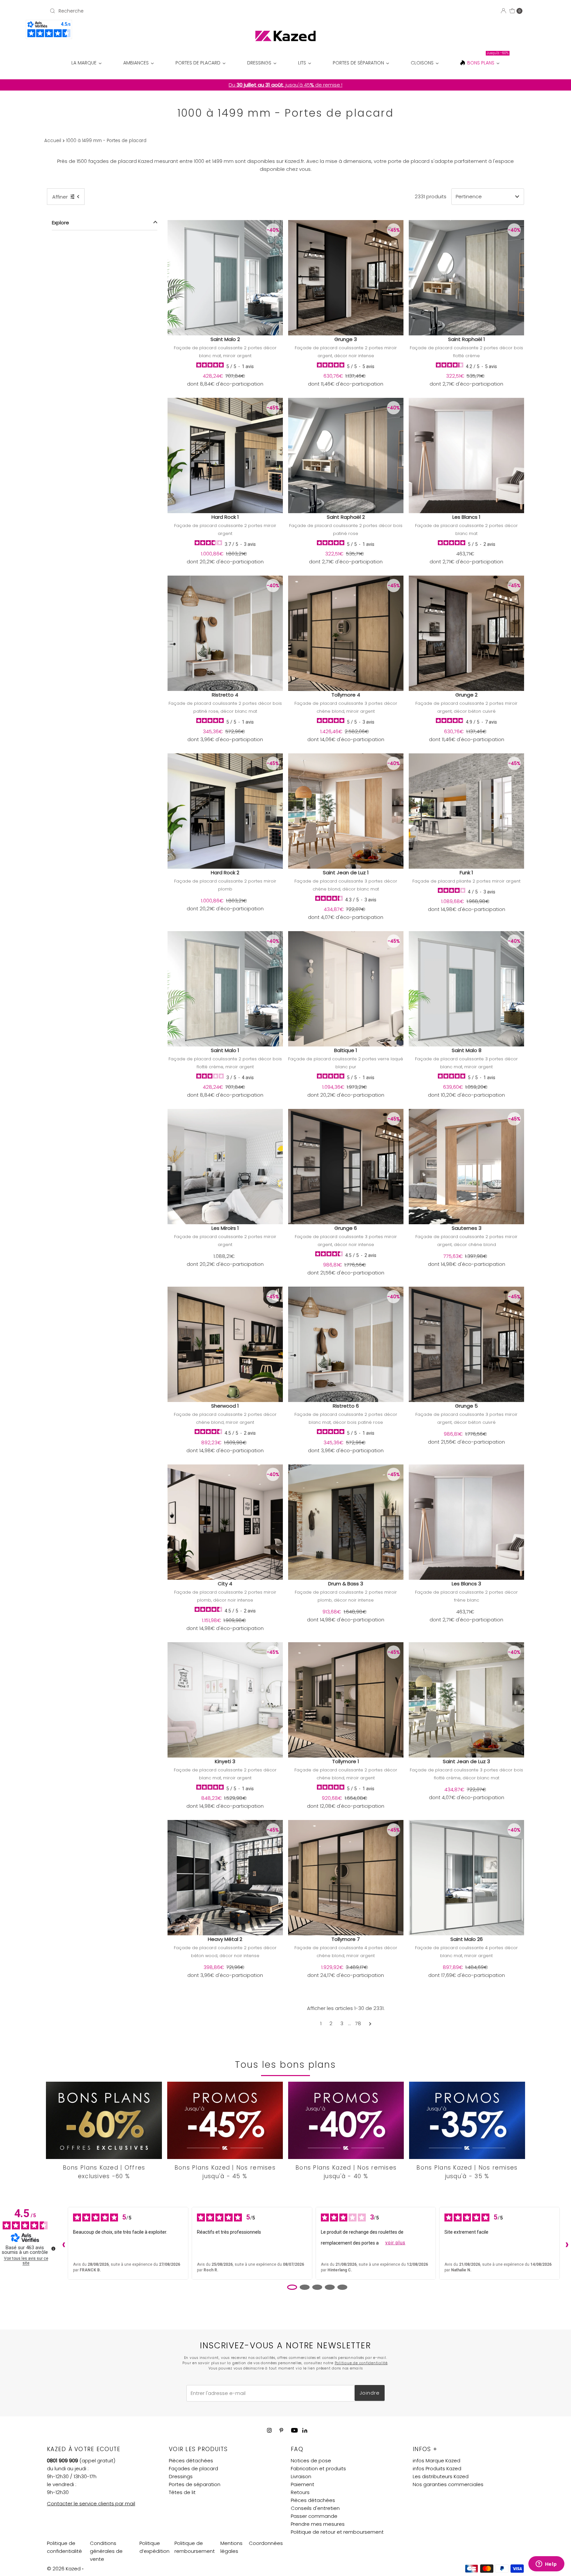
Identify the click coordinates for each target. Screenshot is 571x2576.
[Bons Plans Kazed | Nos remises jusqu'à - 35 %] (467, 2120)
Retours (300, 2492)
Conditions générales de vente (106, 2551)
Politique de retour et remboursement (337, 2532)
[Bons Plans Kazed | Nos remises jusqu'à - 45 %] (225, 2120)
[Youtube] (294, 2430)
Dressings (181, 2476)
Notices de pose (311, 2461)
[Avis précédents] (62, 2243)
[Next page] (370, 2024)
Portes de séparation (195, 2484)
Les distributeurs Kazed (441, 2476)
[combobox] (125, 11)
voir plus (395, 2243)
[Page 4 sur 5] (330, 2287)
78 (358, 2023)
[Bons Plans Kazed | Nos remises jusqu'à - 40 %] (346, 2120)
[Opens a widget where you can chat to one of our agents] (546, 2564)
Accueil (53, 141)
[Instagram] (269, 2430)
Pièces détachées (191, 2461)
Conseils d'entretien (315, 2508)
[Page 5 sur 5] (342, 2287)
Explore (60, 223)
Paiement (303, 2484)
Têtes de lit (182, 2492)
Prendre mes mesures (318, 2524)
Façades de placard (193, 2468)
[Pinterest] (281, 2430)
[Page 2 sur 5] (305, 2287)
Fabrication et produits (318, 2468)
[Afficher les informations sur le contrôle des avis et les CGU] (53, 2249)
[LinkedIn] (305, 2431)
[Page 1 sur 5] (292, 2287)
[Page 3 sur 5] (317, 2287)
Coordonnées (266, 2543)
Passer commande (314, 2516)
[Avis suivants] (565, 2243)
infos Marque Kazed (437, 2461)
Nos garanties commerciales (448, 2484)
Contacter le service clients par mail (91, 2503)
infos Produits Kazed (437, 2468)
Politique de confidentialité (361, 2363)
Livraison (301, 2476)
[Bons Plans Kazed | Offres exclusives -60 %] (104, 2120)
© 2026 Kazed (64, 2569)
